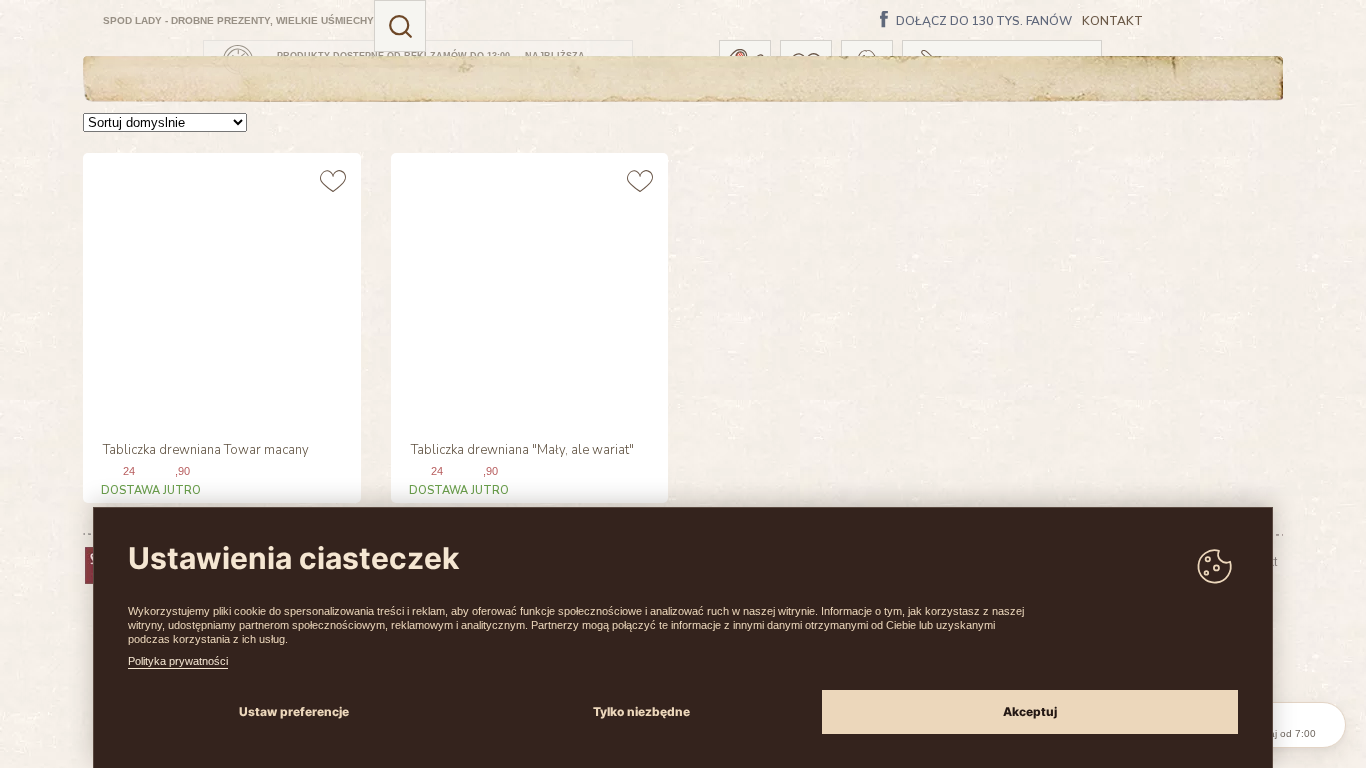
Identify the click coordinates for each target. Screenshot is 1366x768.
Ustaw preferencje (294, 711)
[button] (400, 26)
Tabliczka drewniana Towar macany (206, 451)
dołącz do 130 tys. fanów (984, 22)
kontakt (1112, 21)
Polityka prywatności (178, 661)
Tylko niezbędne (641, 711)
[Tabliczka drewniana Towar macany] (219, 289)
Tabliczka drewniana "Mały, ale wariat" (522, 451)
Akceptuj (1030, 711)
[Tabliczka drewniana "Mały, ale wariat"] (527, 289)
